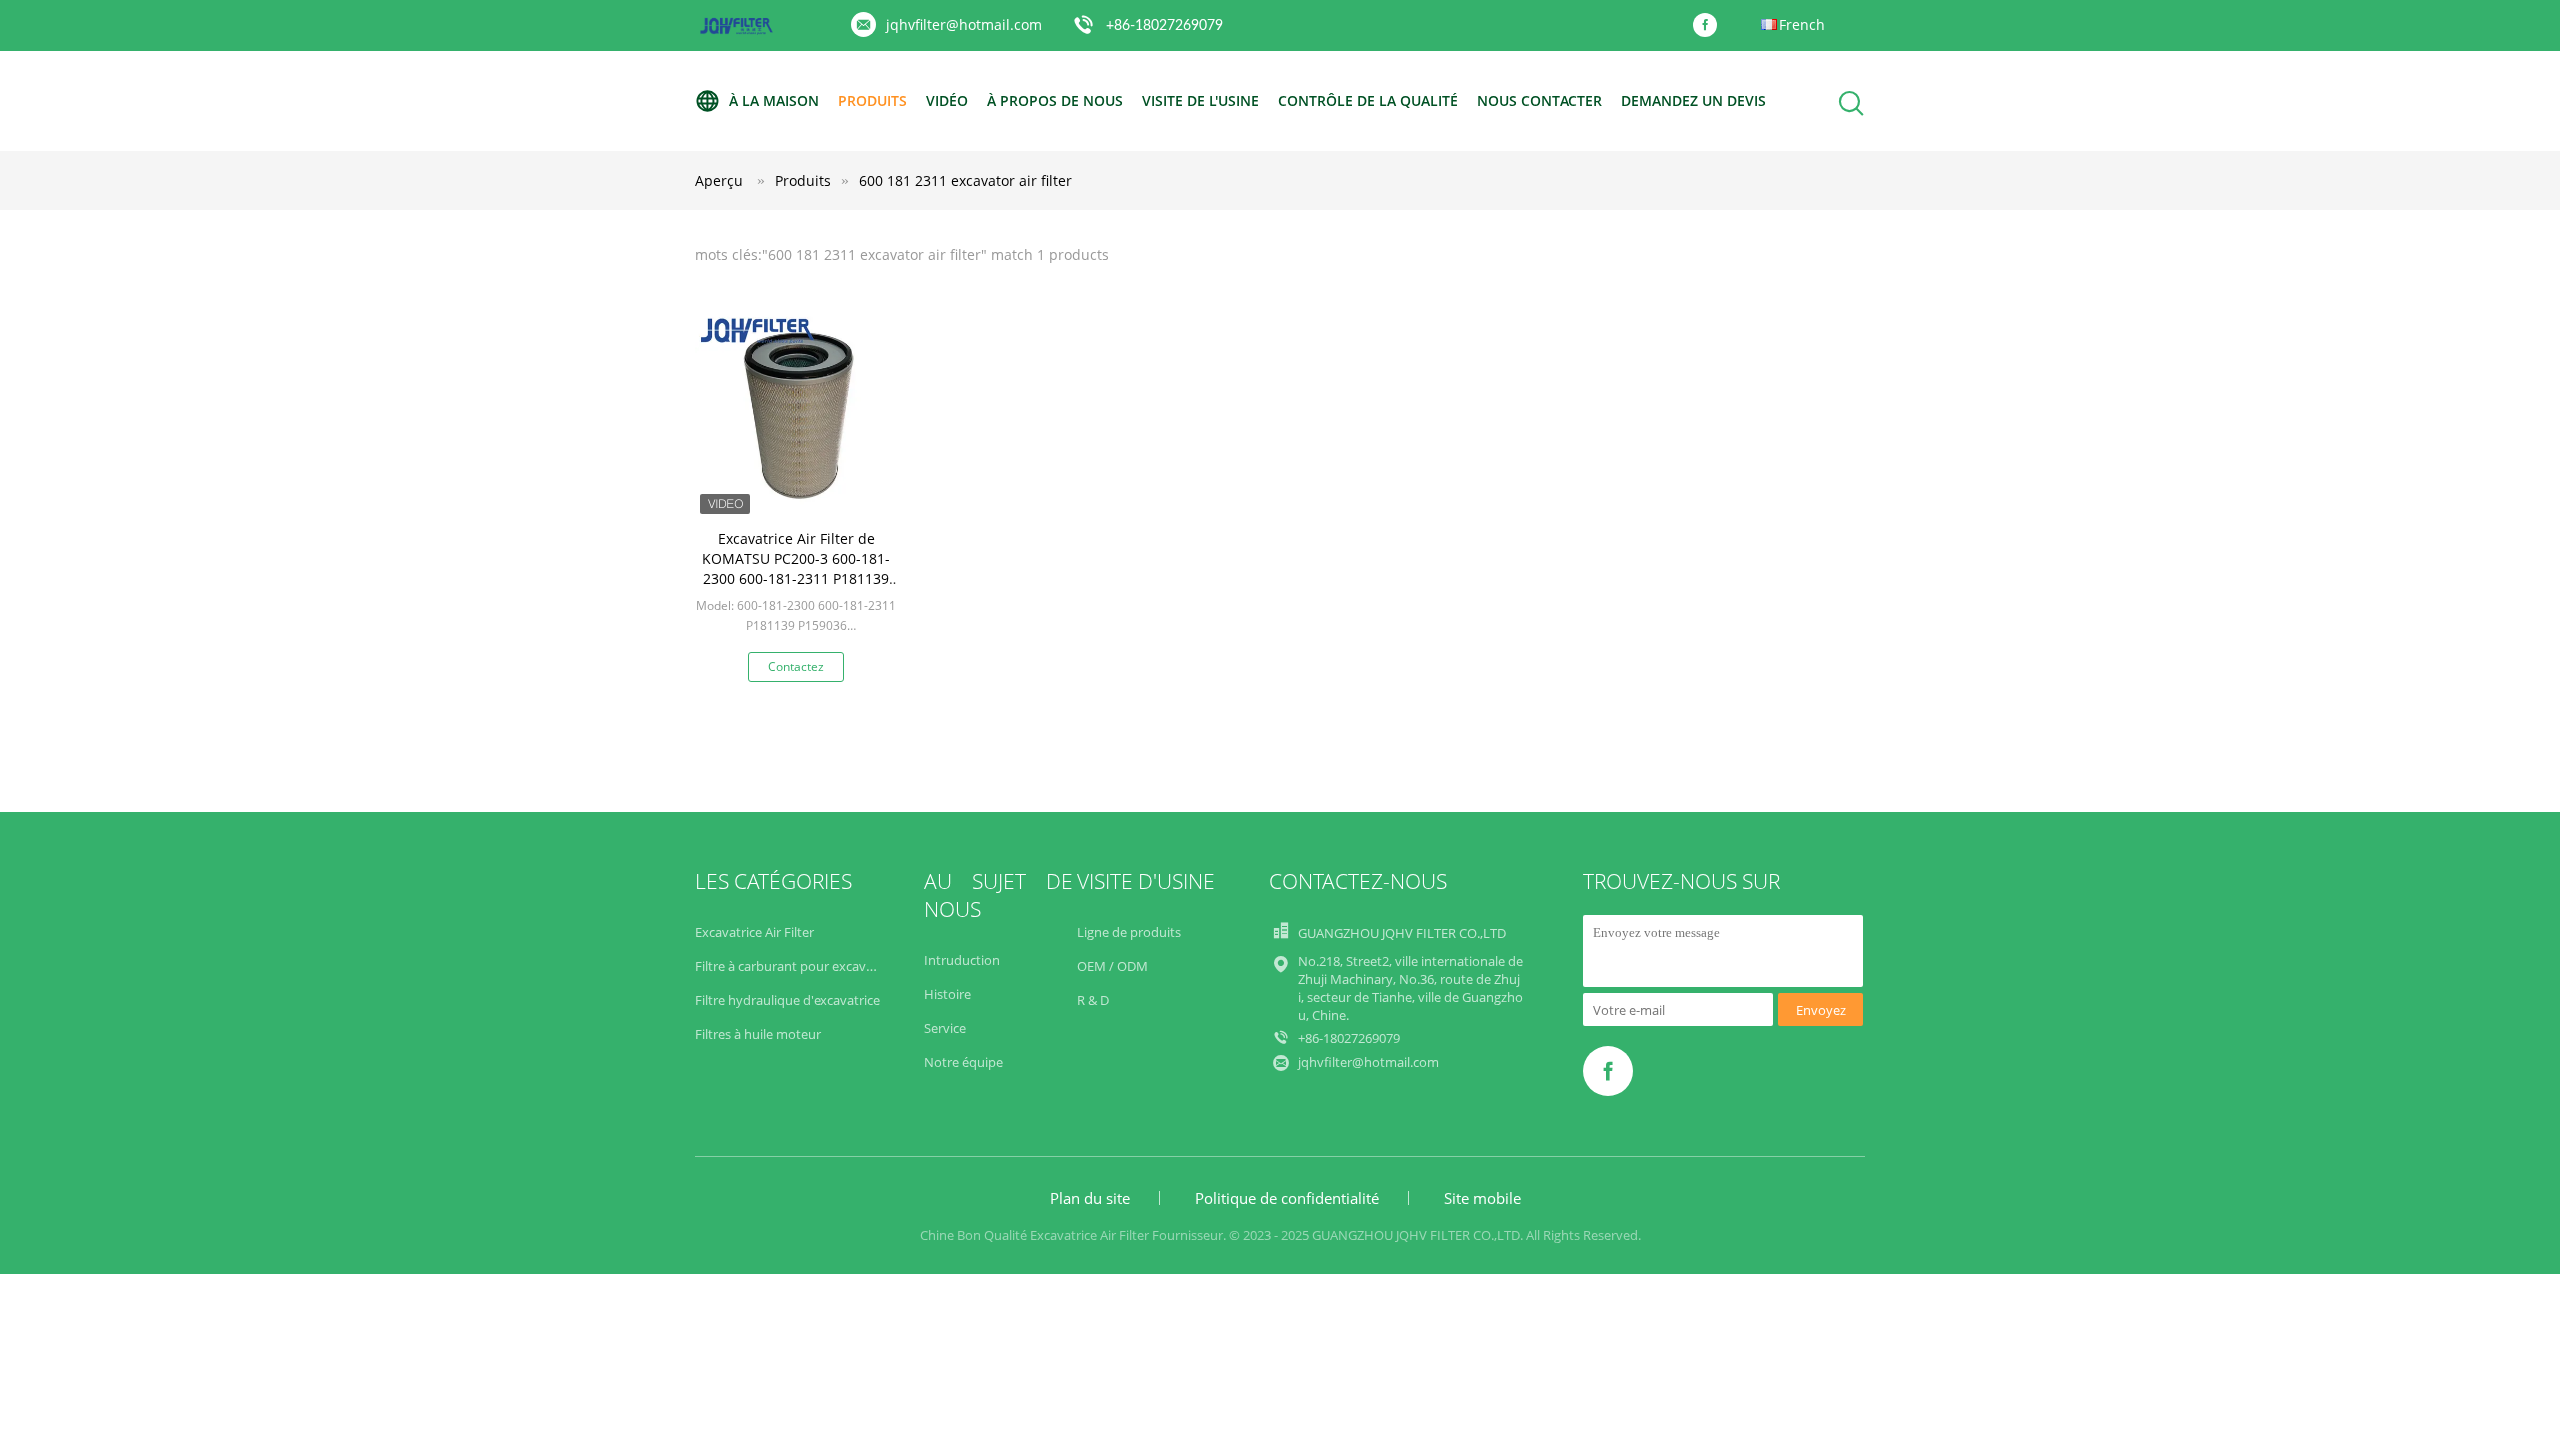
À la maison (774, 100)
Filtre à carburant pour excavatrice (797, 966)
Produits (872, 100)
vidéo (947, 100)
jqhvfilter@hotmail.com (964, 24)
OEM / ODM (1112, 966)
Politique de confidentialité (1287, 1198)
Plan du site (1090, 1198)
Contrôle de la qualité (1368, 100)
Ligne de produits (1129, 932)
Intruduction (962, 960)
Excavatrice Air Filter (754, 932)
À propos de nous (1055, 100)
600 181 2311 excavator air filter (965, 180)
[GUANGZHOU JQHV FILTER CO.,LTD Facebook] (1710, 26)
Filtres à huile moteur (758, 1034)
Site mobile (1482, 1198)
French (1802, 24)
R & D (1093, 1000)
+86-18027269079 (1164, 26)
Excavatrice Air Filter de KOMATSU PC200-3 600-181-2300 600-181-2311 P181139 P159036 (796, 568)
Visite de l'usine (1200, 100)
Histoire (947, 994)
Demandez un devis (1693, 100)
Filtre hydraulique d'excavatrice (787, 1000)
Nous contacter (1539, 100)
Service (945, 1028)
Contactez (796, 666)
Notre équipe (963, 1062)
